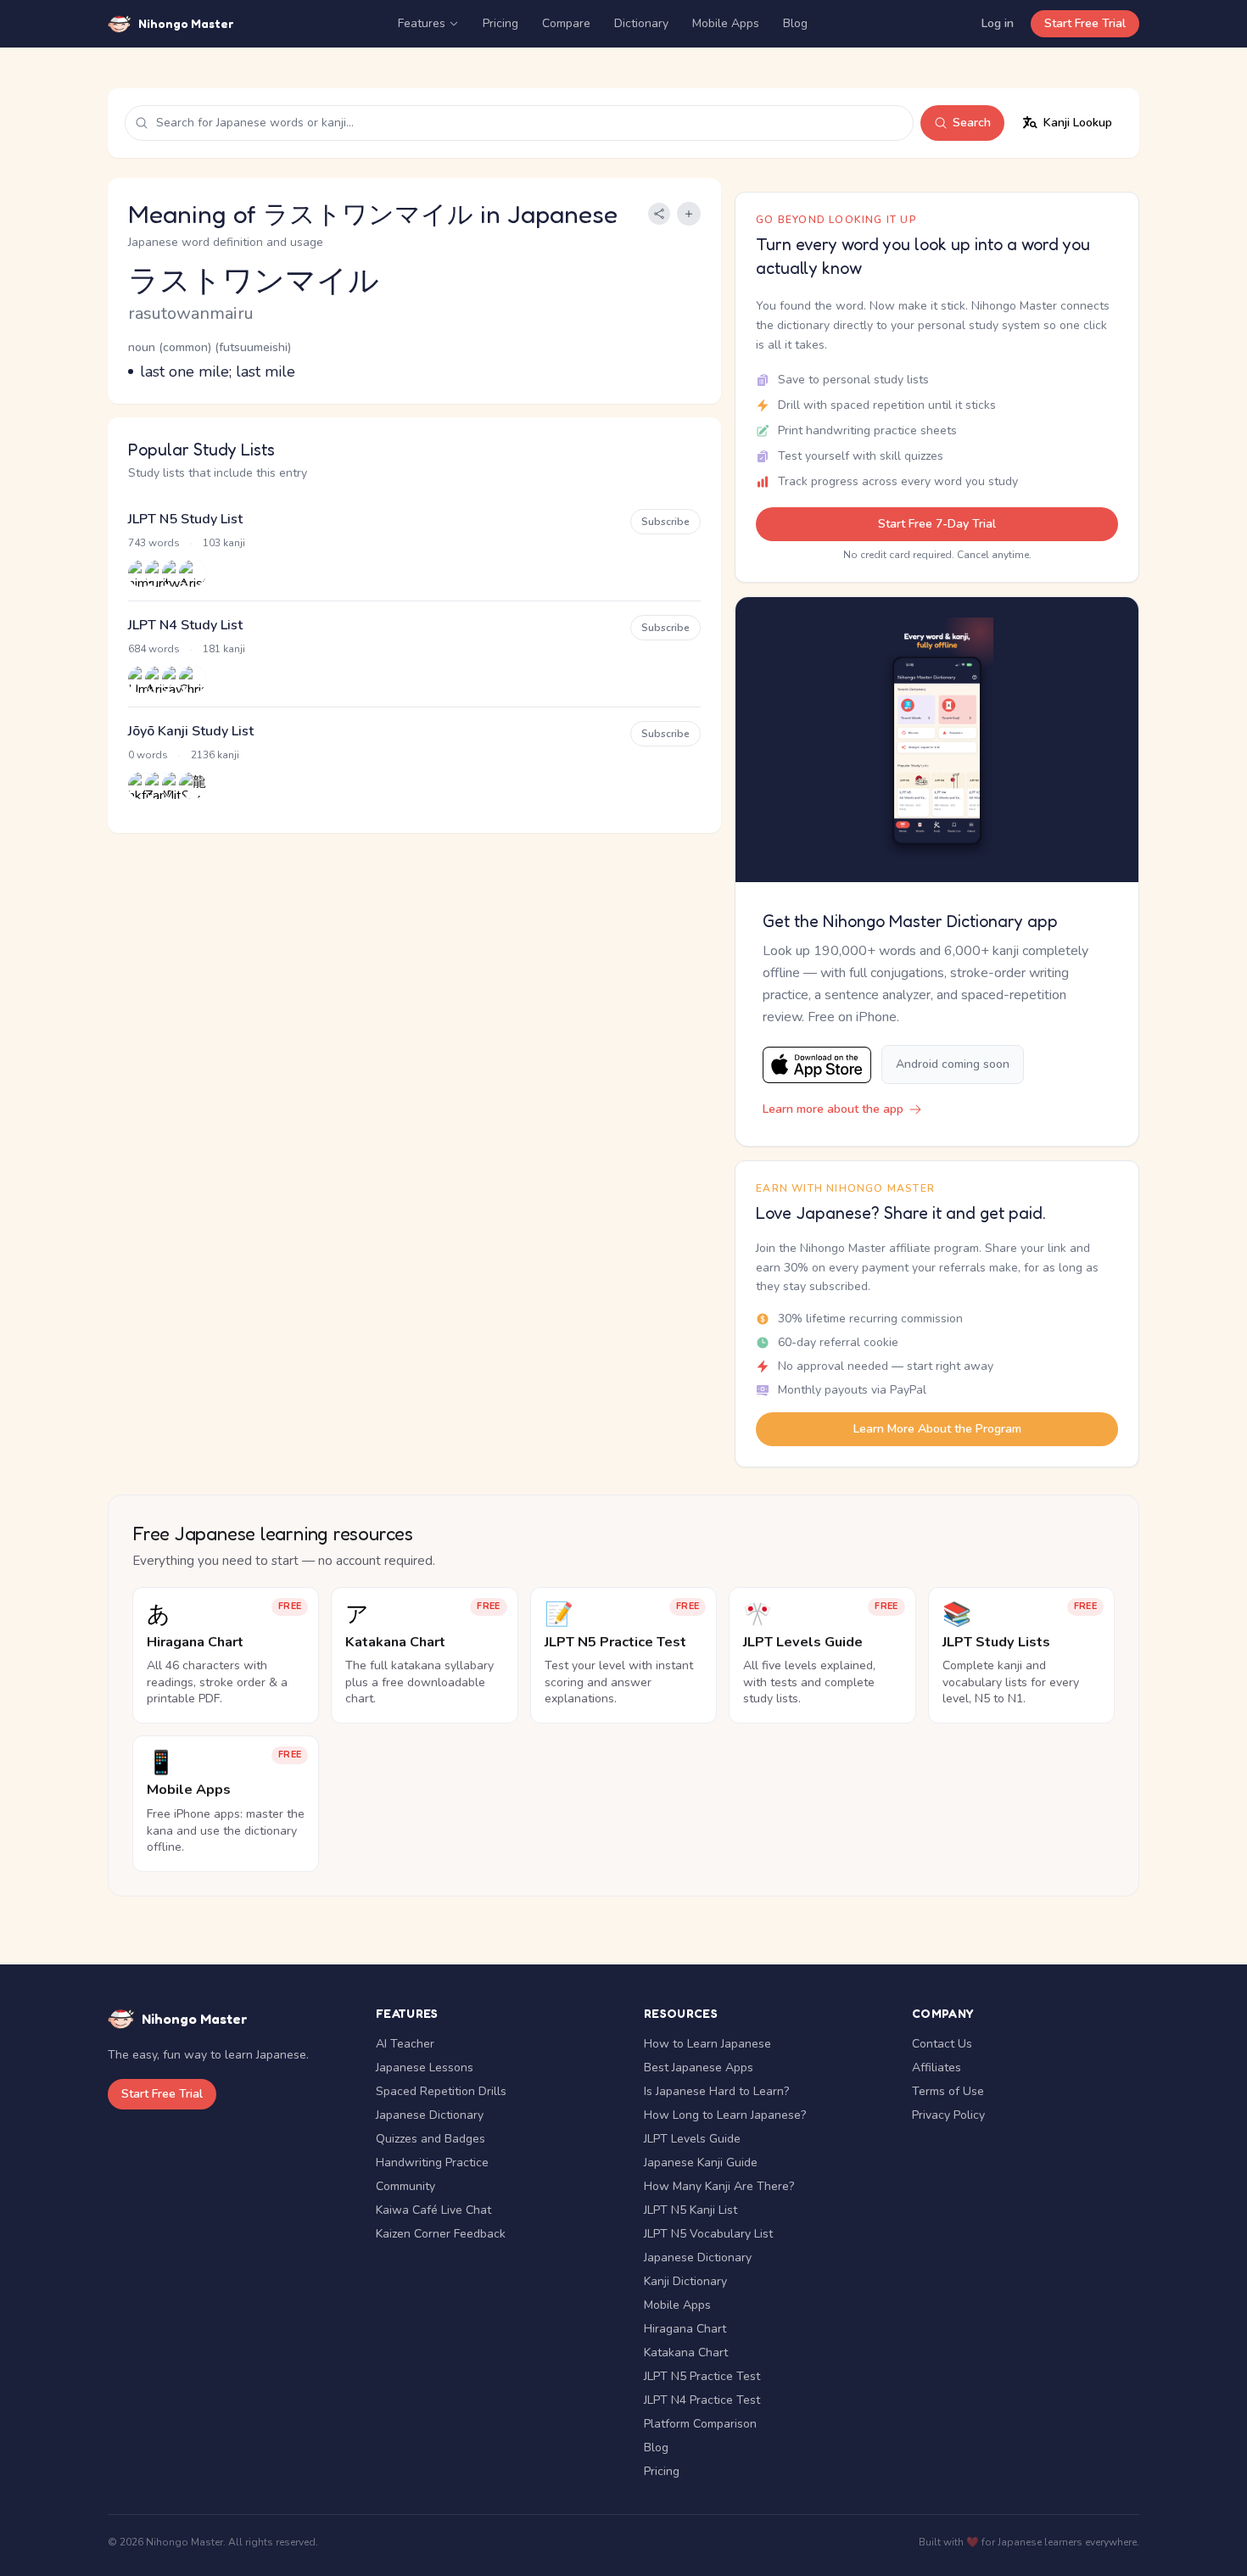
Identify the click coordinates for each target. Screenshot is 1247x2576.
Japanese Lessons (425, 2068)
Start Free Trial (1085, 23)
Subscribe (665, 522)
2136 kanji (215, 755)
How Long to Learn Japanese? (725, 2115)
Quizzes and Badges (431, 2139)
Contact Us (942, 2044)
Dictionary (641, 23)
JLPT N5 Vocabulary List (708, 2234)
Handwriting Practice (432, 2162)
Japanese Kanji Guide (701, 2162)
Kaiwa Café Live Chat (433, 2210)
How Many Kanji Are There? (719, 2186)
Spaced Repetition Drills (441, 2091)
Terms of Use (948, 2091)
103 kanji (224, 543)
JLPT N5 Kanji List (691, 2210)
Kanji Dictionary (685, 2281)
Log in (998, 23)
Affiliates (937, 2068)
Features (422, 23)
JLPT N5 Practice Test (702, 2376)
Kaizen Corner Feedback (441, 2234)
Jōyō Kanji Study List (191, 731)
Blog (795, 23)
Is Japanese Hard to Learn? (716, 2091)
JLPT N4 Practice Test (702, 2400)
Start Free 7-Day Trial (937, 524)
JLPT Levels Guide (692, 2139)
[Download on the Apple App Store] (817, 1065)
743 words (154, 543)
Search (972, 123)
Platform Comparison (700, 2424)
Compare (566, 23)
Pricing (500, 23)
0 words (148, 755)
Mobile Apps (726, 23)
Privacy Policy (948, 2115)
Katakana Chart (686, 2352)
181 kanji (224, 649)
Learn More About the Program (937, 1429)
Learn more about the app (833, 1109)
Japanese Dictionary (430, 2115)
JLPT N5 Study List (185, 519)
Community (405, 2186)
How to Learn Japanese (707, 2044)
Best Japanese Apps (699, 2068)
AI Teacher (405, 2044)
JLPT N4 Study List (185, 625)
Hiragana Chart (685, 2329)
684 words (154, 649)
